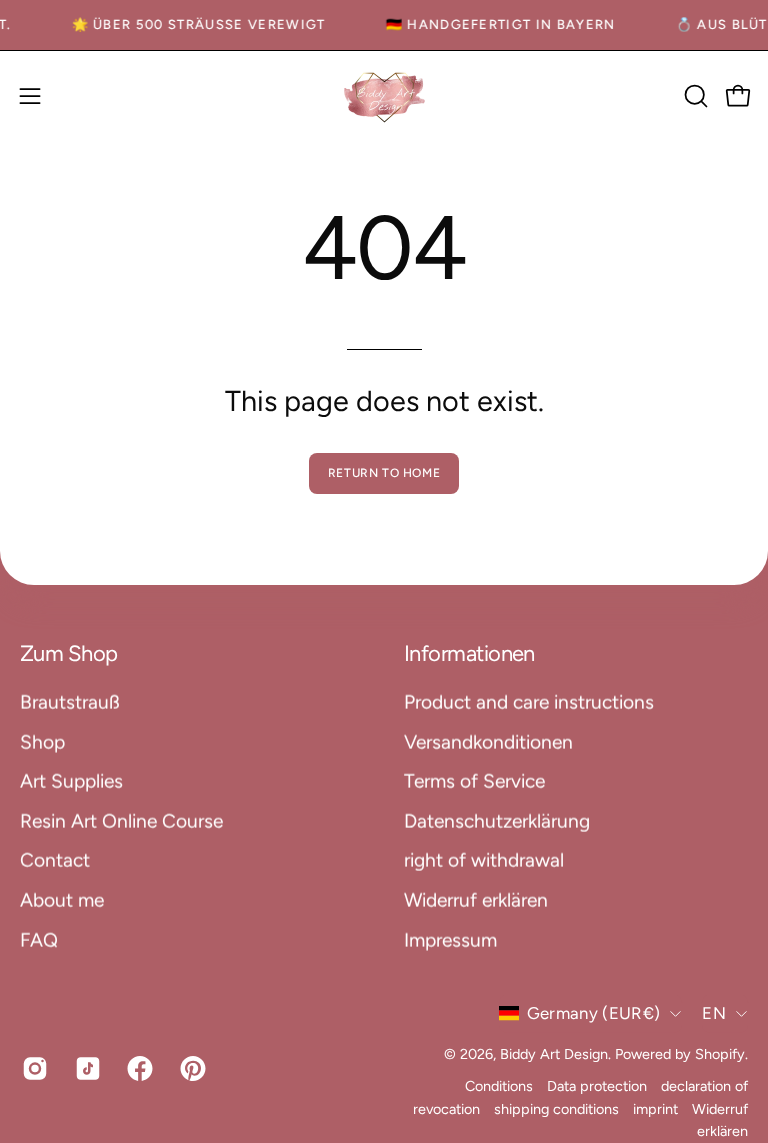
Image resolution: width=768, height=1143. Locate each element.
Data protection (597, 1086)
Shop (42, 741)
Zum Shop (69, 653)
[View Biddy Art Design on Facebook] (138, 1069)
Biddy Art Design (554, 1053)
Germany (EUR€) (594, 1013)
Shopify (720, 1053)
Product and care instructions (529, 701)
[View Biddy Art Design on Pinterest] (191, 1069)
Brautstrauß (70, 701)
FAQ (39, 939)
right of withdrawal (484, 859)
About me (62, 899)
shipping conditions (556, 1108)
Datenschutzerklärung (497, 820)
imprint (655, 1108)
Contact (55, 859)
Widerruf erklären (476, 899)
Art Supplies (71, 780)
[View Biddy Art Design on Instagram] (33, 1069)
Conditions (499, 1086)
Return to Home (384, 473)
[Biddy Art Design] (384, 96)
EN (714, 1013)
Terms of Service (474, 780)
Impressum (450, 939)
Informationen (469, 653)
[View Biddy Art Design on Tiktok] (86, 1069)
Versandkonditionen (488, 741)
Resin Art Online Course (121, 820)
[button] (694, 96)
